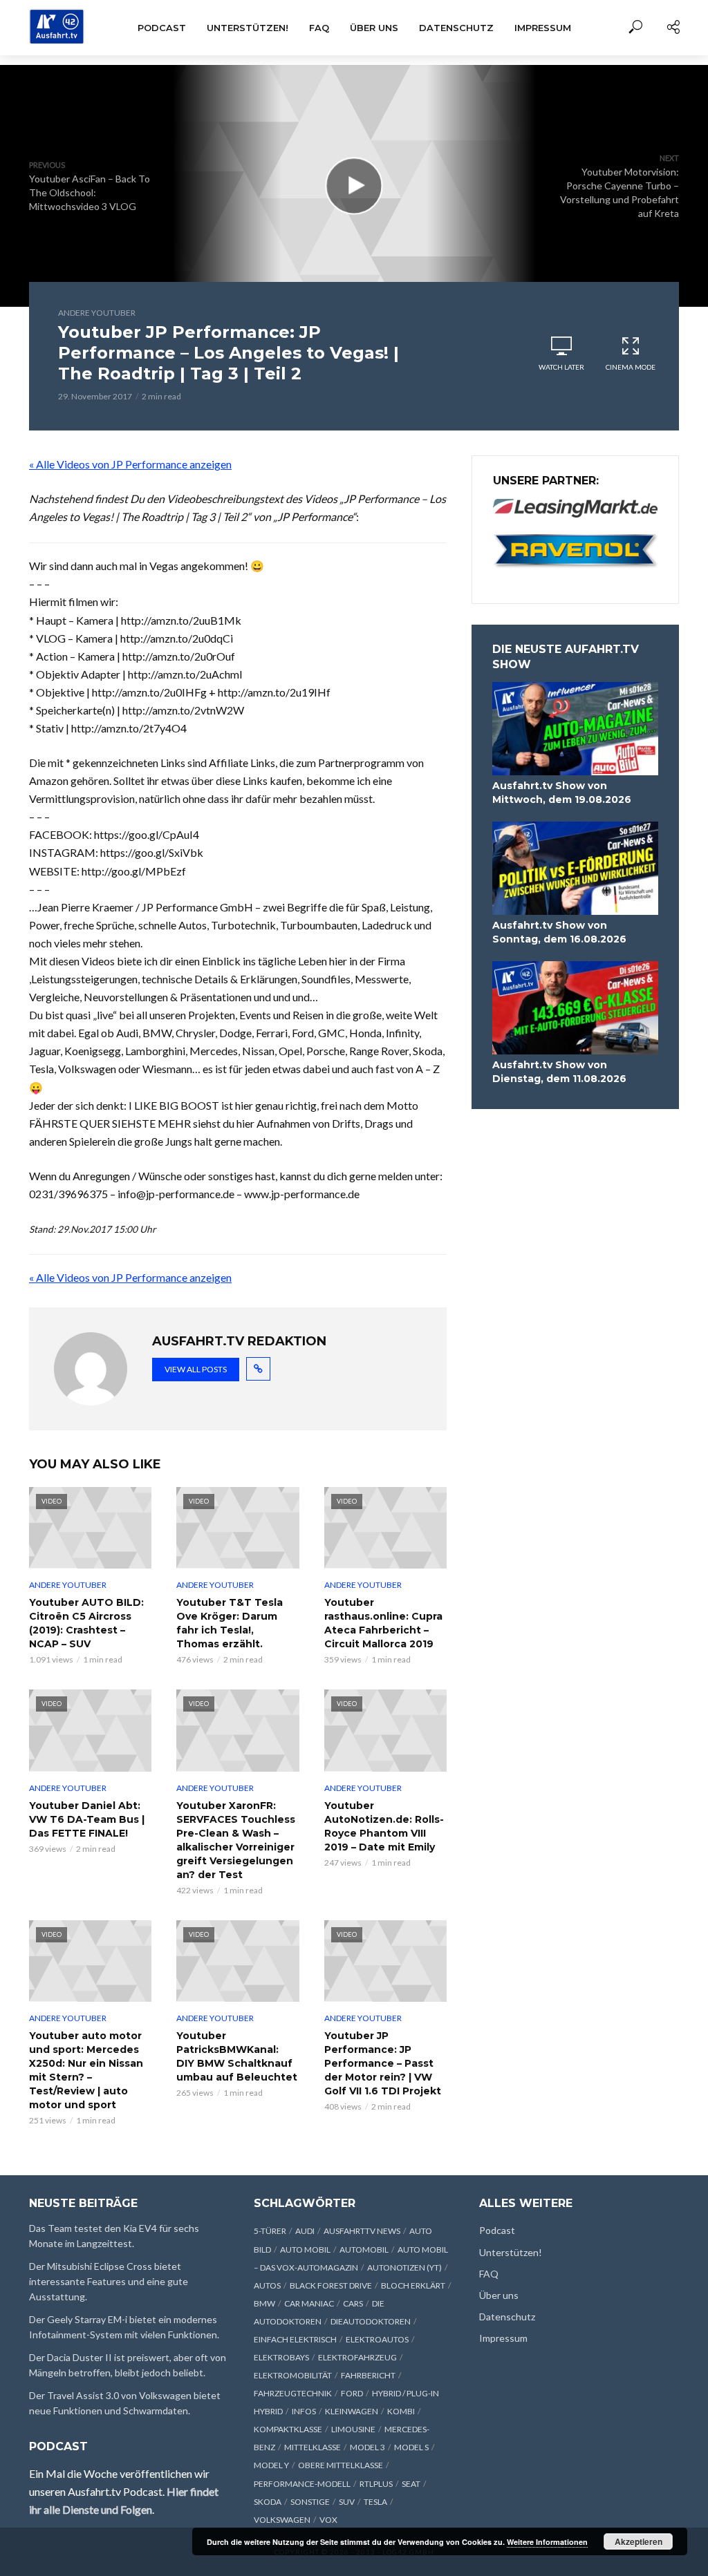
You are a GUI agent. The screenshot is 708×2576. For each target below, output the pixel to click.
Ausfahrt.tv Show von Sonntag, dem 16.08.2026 (559, 932)
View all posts (196, 1369)
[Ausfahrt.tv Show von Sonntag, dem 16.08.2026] (575, 868)
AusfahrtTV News (362, 2231)
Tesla (375, 2502)
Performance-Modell (302, 2484)
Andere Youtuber (97, 313)
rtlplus (376, 2484)
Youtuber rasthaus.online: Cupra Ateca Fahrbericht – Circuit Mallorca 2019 (383, 1623)
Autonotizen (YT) (404, 2267)
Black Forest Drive (331, 2285)
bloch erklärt (413, 2285)
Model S (411, 2447)
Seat (411, 2484)
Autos (267, 2285)
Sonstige (310, 2502)
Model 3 (367, 2447)
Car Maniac (309, 2303)
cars (353, 2303)
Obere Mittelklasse (341, 2465)
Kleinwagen (352, 2411)
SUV (347, 2502)
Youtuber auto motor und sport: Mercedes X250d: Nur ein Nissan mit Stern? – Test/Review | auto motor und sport (86, 2070)
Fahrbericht (368, 2375)
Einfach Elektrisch (295, 2339)
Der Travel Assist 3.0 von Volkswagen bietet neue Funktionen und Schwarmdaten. (125, 2403)
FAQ (319, 28)
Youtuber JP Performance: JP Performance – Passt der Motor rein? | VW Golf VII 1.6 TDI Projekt (383, 2063)
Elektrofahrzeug (357, 2357)
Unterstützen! (248, 28)
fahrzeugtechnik (293, 2393)
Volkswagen (282, 2520)
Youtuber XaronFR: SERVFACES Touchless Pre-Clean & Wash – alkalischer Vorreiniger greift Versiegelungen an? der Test (236, 1840)
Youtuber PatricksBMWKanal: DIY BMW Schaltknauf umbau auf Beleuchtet (237, 2056)
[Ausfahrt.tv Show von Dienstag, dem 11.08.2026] (575, 1008)
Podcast (162, 28)
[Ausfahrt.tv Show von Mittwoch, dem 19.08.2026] (575, 729)
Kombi (401, 2411)
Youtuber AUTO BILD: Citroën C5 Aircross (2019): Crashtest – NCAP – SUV (86, 1623)
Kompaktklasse (288, 2429)
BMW (264, 2303)
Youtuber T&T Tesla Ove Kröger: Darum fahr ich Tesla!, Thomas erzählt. (230, 1623)
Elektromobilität (293, 2375)
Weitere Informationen (547, 2542)
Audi (305, 2231)
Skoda (268, 2502)
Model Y (271, 2465)
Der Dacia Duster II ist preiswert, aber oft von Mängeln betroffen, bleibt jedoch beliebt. (128, 2365)
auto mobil (305, 2250)
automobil (364, 2250)
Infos (304, 2411)
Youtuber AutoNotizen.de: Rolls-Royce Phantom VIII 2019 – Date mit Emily (384, 1826)
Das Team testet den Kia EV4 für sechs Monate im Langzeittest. (114, 2236)
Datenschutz (456, 28)
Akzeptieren (639, 2541)
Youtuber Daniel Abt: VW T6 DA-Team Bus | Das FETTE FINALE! (87, 1819)
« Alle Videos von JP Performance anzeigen (130, 464)
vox (328, 2520)
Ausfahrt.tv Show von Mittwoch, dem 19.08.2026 (562, 793)
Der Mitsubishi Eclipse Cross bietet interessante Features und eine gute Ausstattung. (109, 2281)
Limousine (353, 2429)
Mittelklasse (313, 2447)
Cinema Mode (631, 367)
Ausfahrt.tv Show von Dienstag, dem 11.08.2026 (559, 1072)
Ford (352, 2393)
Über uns (374, 28)
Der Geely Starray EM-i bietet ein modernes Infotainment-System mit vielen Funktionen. (124, 2327)
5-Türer (270, 2231)
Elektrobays (281, 2357)
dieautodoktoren (371, 2321)
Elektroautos (377, 2339)
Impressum (543, 28)
